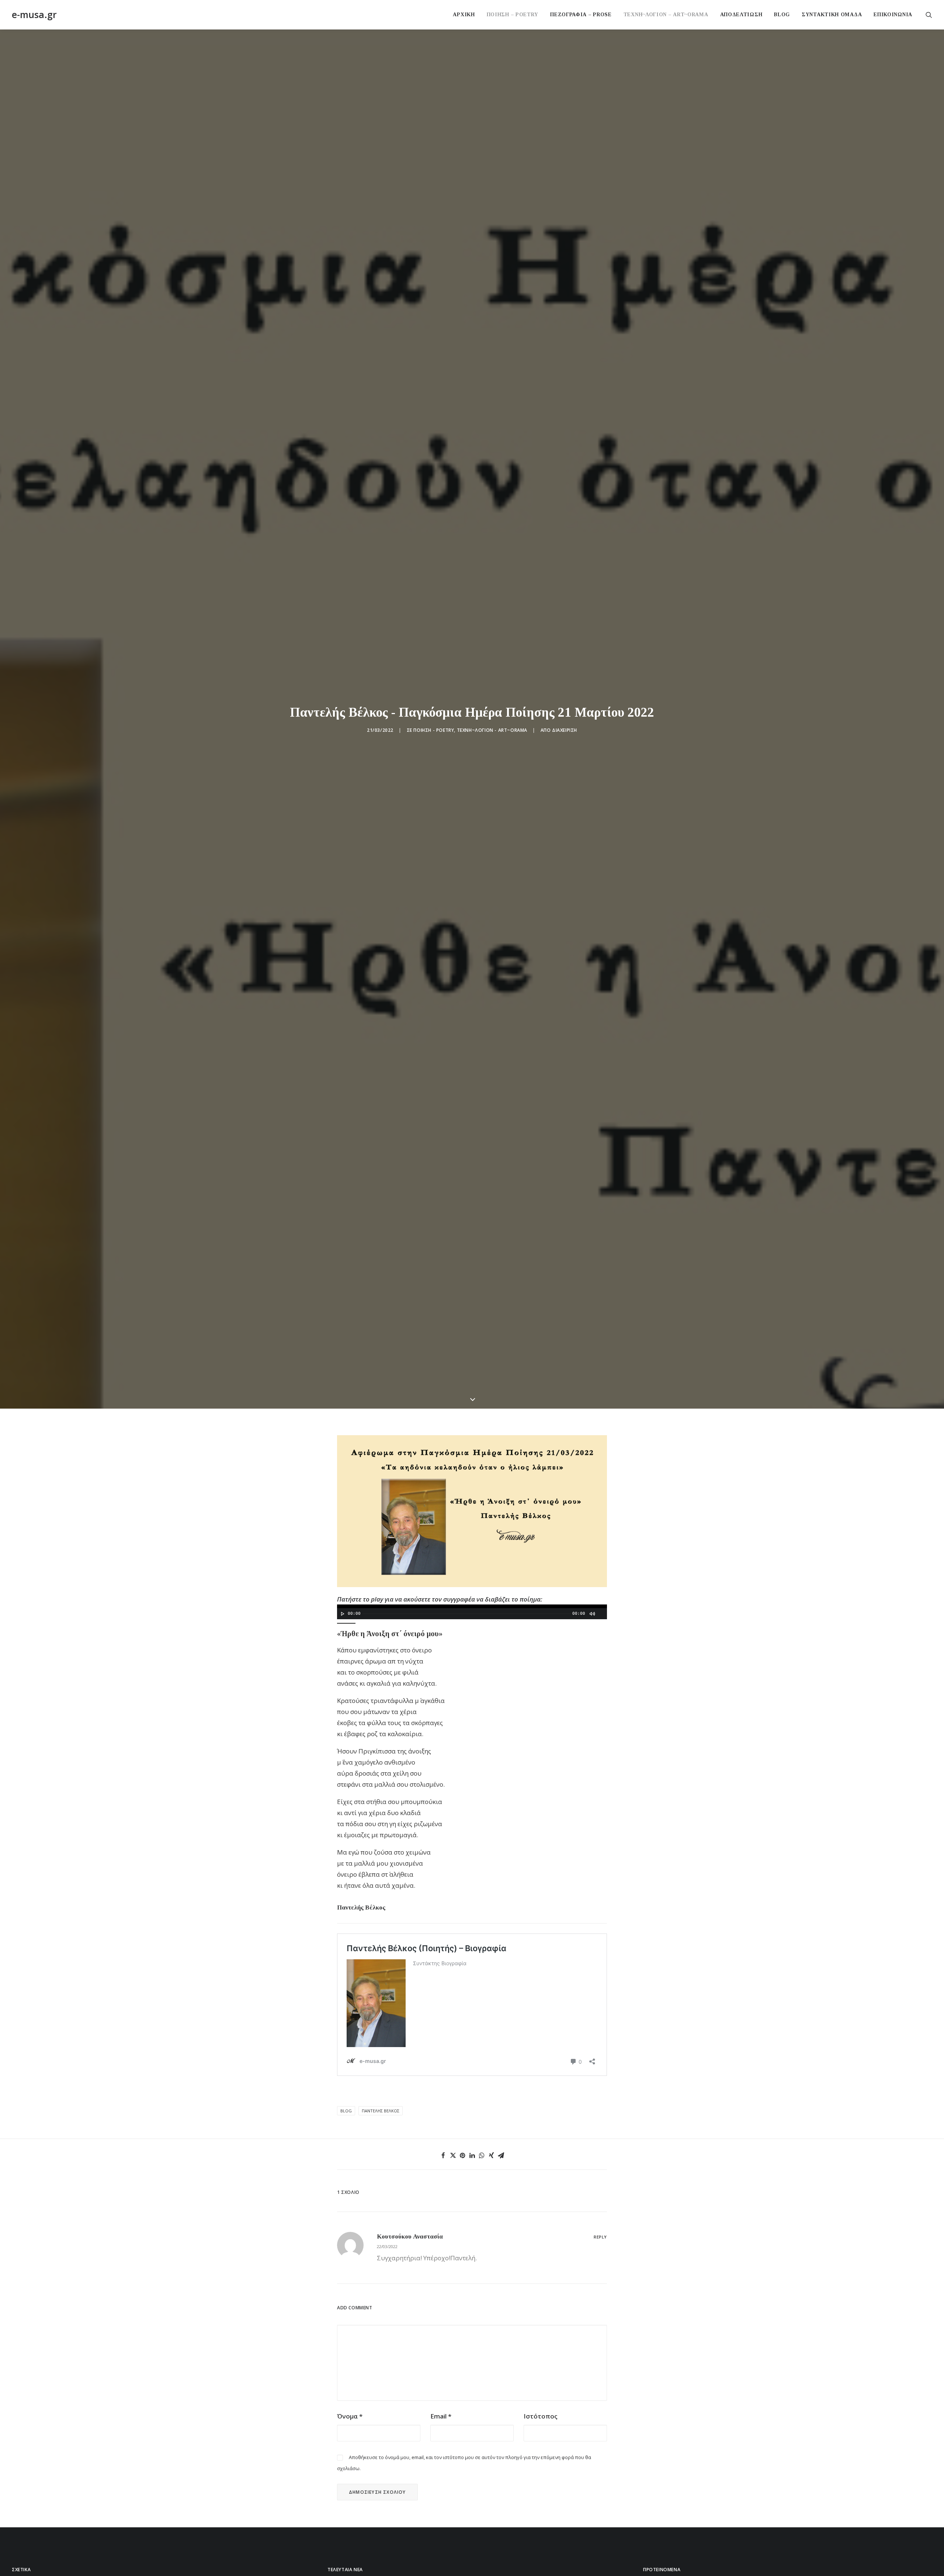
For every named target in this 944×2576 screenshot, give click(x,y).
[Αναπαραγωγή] (342, 2137)
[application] (472, 2135)
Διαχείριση (565, 992)
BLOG (782, 15)
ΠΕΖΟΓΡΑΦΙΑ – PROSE (581, 15)
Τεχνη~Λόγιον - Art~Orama (492, 992)
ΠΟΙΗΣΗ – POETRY (513, 15)
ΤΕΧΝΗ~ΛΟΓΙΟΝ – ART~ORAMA (666, 15)
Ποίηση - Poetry (434, 992)
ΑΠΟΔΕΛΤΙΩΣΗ (741, 15)
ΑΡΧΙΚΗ (464, 15)
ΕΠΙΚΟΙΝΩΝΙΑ (893, 15)
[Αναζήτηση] (929, 15)
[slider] (348, 2146)
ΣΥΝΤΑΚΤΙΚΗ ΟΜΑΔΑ (832, 15)
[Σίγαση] (592, 2137)
